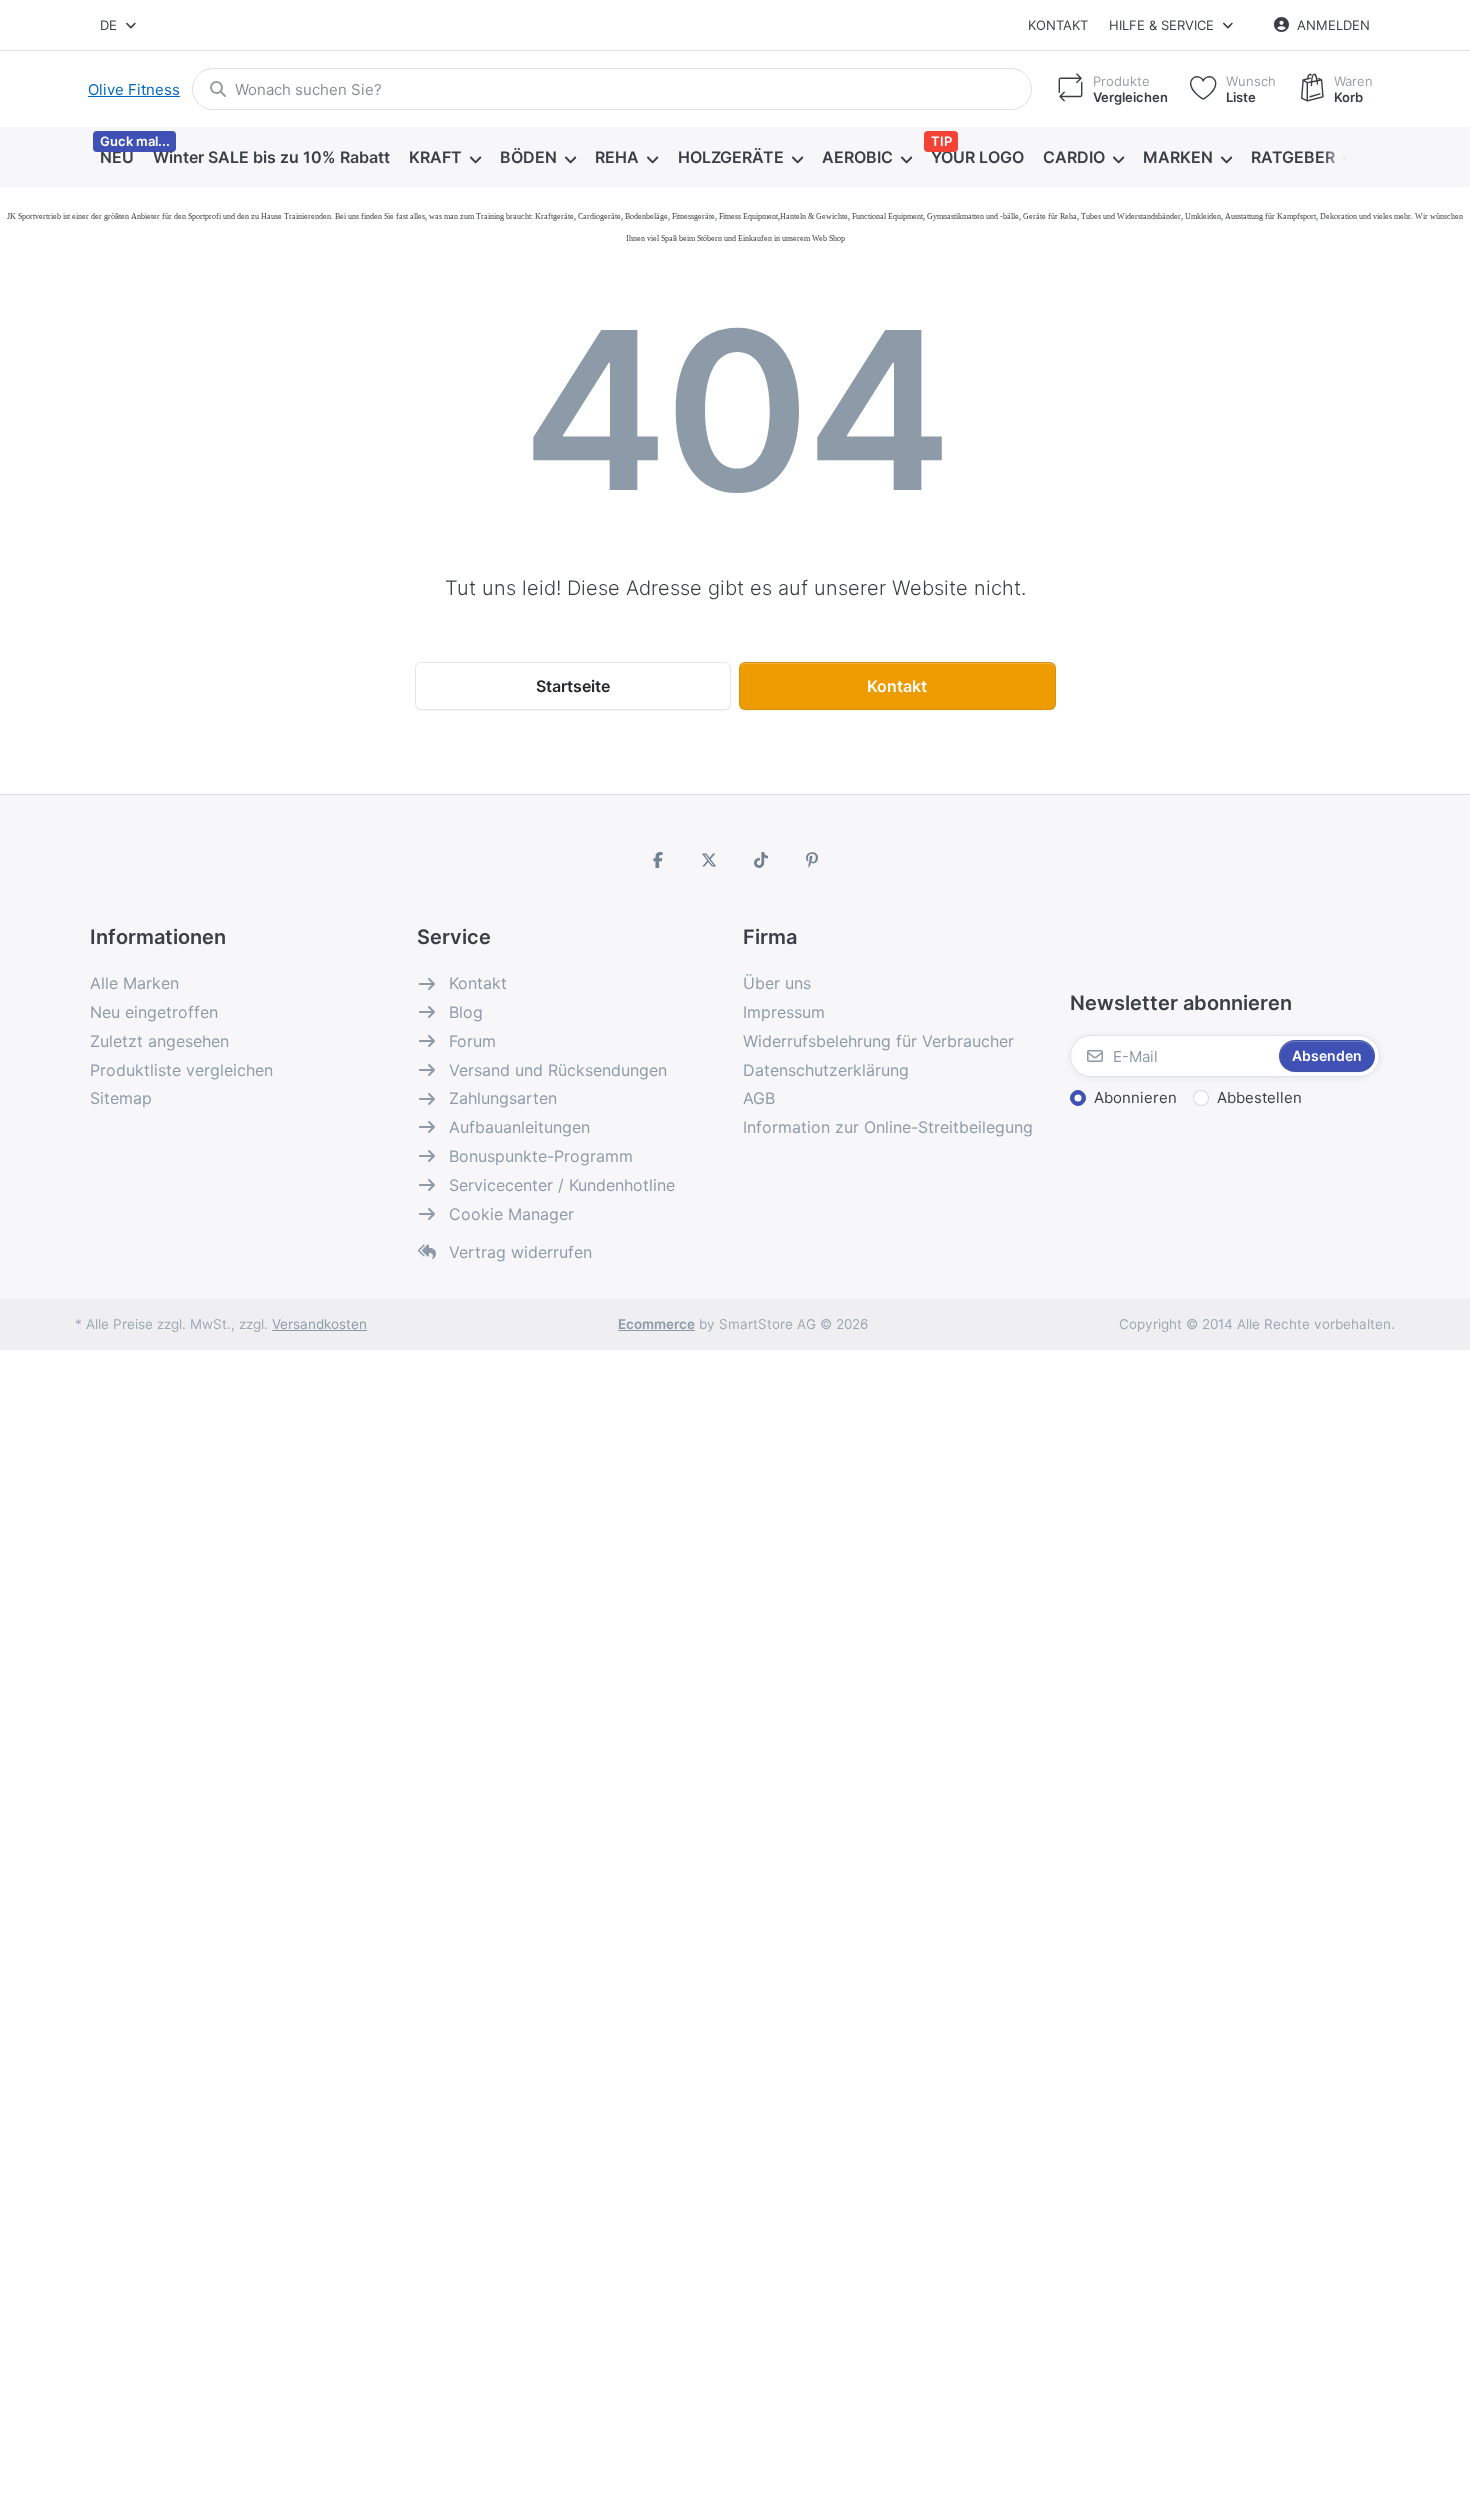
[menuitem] (116, 158)
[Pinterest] (813, 860)
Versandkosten (319, 1324)
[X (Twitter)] (709, 860)
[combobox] (119, 25)
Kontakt (1058, 25)
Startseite (573, 686)
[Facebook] (658, 860)
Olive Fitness (134, 89)
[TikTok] (761, 860)
